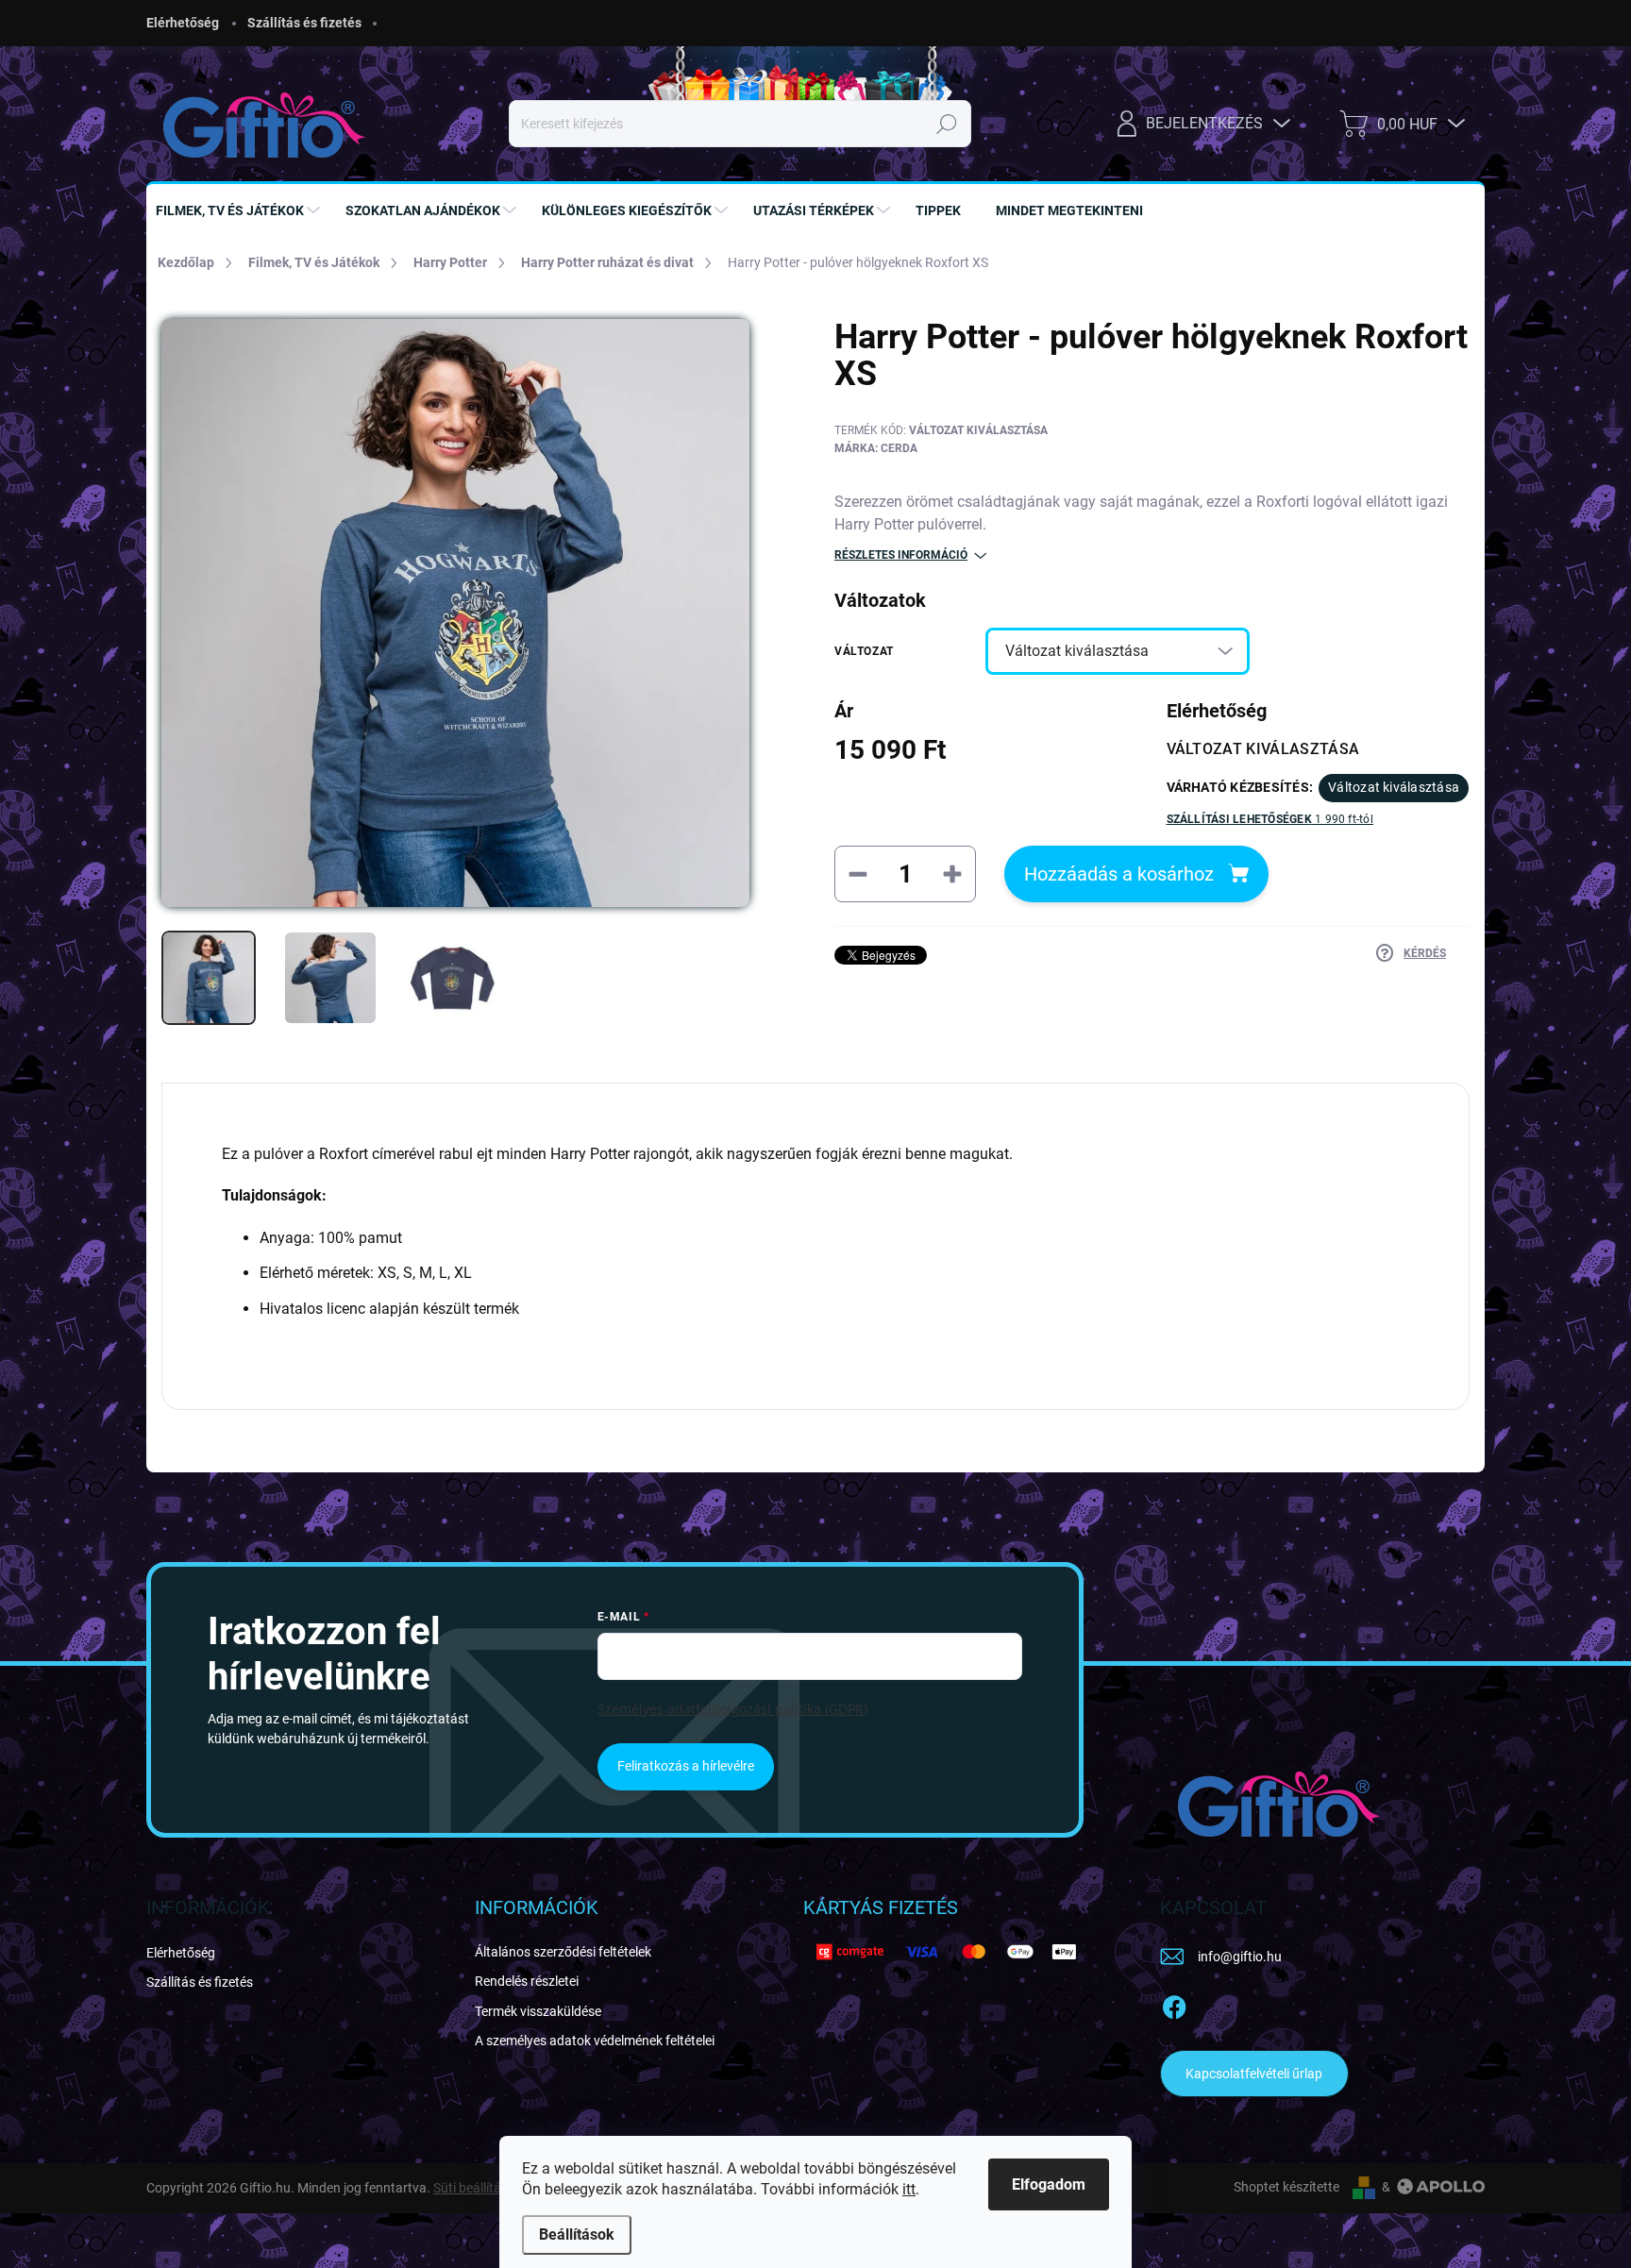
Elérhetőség (183, 23)
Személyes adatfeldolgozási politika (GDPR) (732, 1709)
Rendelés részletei (527, 1981)
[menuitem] (240, 210)
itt (909, 2189)
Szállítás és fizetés (304, 23)
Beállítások (577, 2234)
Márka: (876, 448)
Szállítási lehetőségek (1270, 819)
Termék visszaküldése (538, 2011)
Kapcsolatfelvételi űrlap (1254, 2074)
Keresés (947, 124)
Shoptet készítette (1286, 2187)
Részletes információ (901, 555)
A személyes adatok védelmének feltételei (595, 2041)
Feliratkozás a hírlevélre (686, 1766)
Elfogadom (1049, 2184)
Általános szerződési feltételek (563, 1952)
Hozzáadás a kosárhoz (1119, 874)
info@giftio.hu (1240, 1957)
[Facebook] (1174, 2004)
